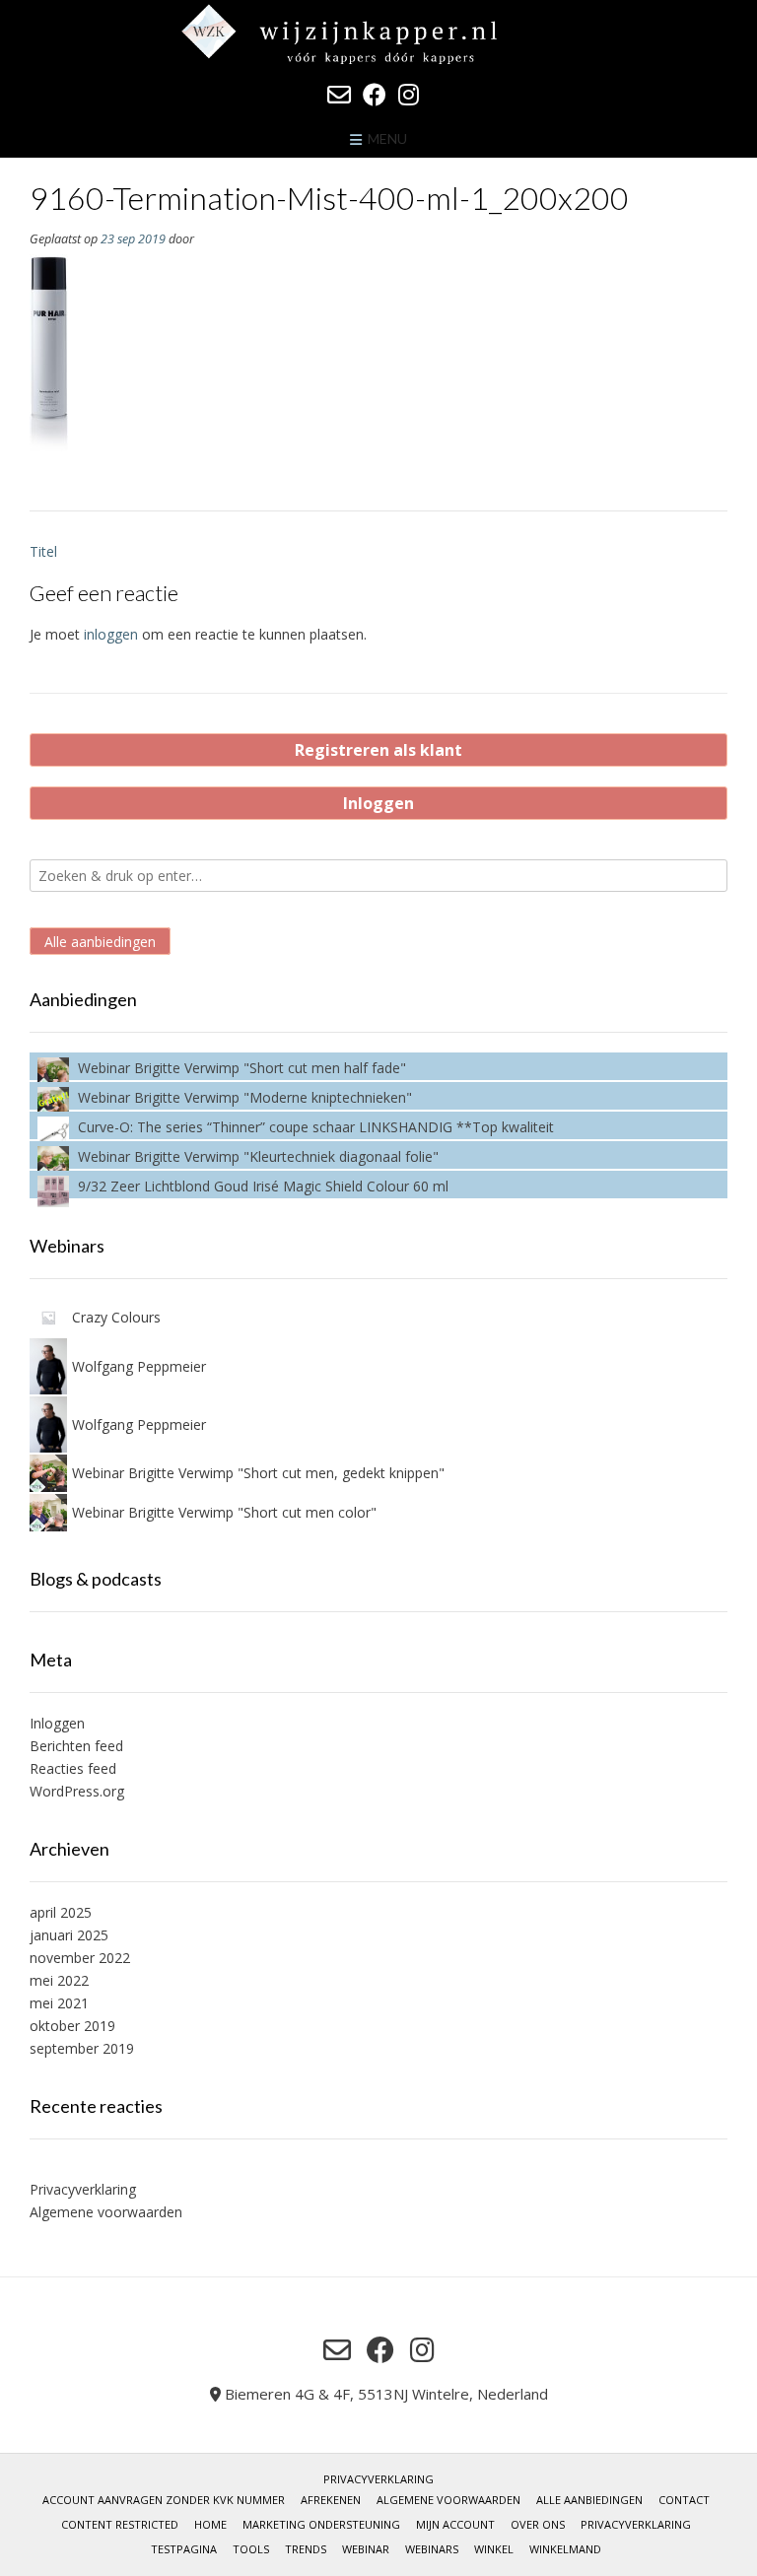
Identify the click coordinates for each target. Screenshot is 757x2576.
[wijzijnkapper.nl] (378, 34)
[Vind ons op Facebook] (375, 95)
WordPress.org (77, 1791)
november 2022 (80, 1958)
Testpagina (184, 2549)
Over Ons (538, 2524)
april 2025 (61, 1912)
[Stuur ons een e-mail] (339, 95)
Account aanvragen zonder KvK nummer (164, 2500)
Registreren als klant (378, 750)
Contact (684, 2500)
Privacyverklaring (83, 2189)
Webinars (432, 2549)
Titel (43, 551)
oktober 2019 (72, 2026)
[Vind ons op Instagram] (409, 95)
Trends (306, 2549)
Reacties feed (73, 1768)
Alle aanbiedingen (100, 942)
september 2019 (82, 2048)
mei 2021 (59, 2003)
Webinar (366, 2549)
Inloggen (378, 803)
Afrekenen (331, 2500)
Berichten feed (76, 1746)
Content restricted (120, 2524)
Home (210, 2524)
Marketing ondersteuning (321, 2524)
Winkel (494, 2549)
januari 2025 (69, 1935)
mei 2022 (59, 1980)
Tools (251, 2549)
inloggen (111, 634)
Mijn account (455, 2524)
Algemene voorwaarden (106, 2212)
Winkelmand (565, 2549)
